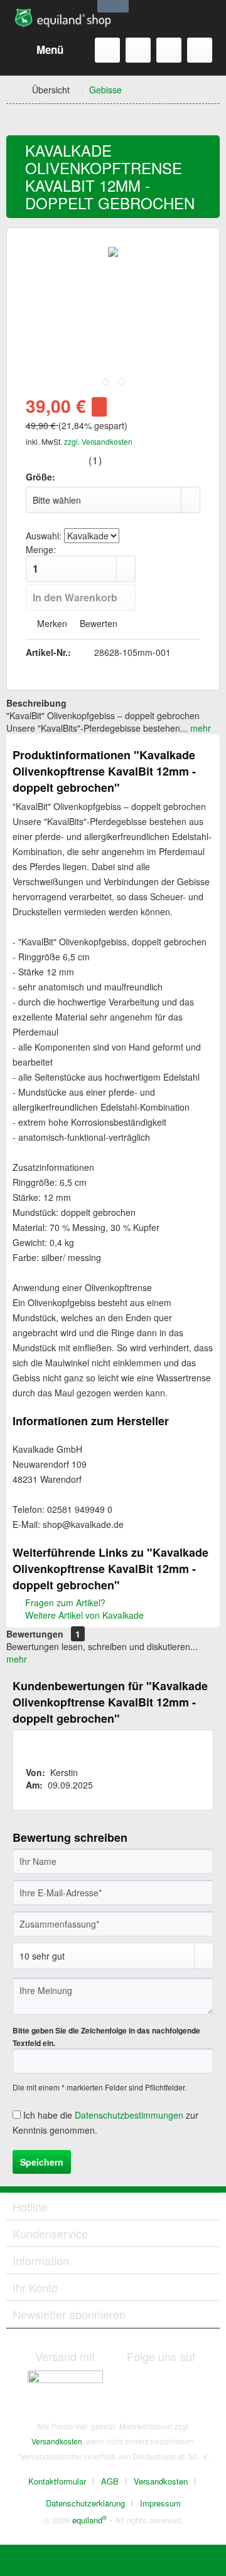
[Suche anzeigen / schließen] (107, 50)
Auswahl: (44, 536)
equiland (89, 2520)
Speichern (42, 2162)
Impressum (160, 2503)
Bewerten (97, 623)
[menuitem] (38, 50)
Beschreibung (36, 703)
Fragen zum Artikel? (64, 1602)
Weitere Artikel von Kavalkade (83, 1615)
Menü (50, 49)
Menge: (41, 549)
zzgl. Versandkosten (98, 441)
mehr (199, 728)
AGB (110, 2481)
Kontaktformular (57, 2481)
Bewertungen (35, 1634)
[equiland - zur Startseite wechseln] (63, 19)
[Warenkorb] (200, 50)
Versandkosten (57, 2441)
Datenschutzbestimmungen (129, 2115)
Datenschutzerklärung (85, 2503)
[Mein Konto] (169, 50)
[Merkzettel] (138, 50)
